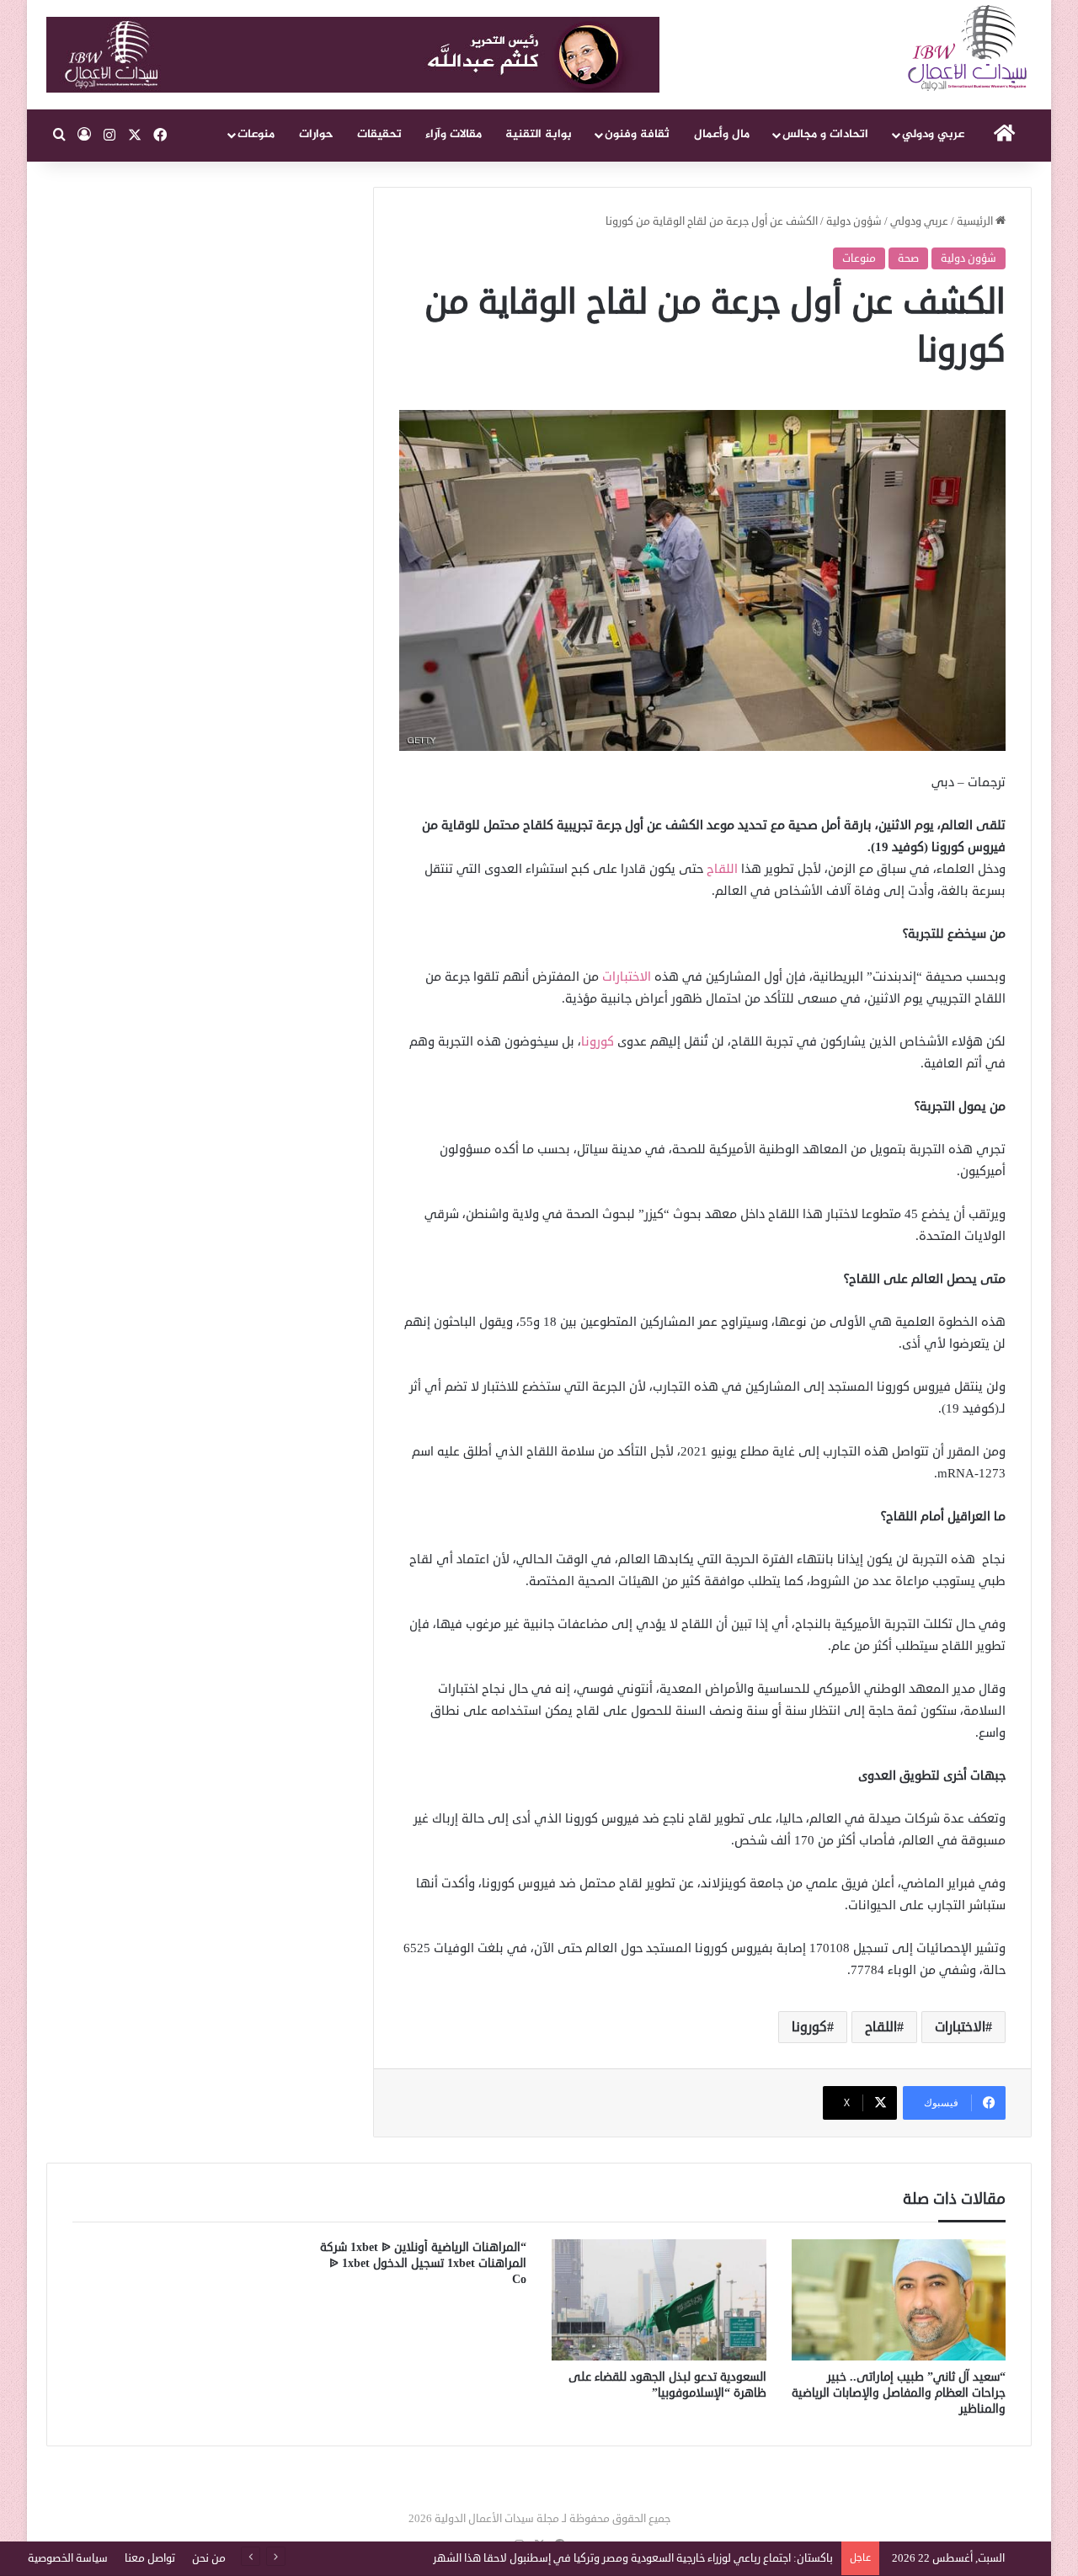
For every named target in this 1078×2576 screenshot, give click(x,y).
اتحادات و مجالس (825, 134)
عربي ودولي (933, 134)
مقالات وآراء (454, 134)
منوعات (256, 134)
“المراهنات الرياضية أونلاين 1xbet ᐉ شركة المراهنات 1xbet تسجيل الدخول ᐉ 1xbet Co (423, 2263)
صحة (908, 258)
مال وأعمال (722, 134)
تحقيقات (379, 134)
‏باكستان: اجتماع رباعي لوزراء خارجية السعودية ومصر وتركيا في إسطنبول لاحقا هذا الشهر (633, 2558)
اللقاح (722, 869)
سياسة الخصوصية (68, 2558)
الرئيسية (976, 221)
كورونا (599, 1042)
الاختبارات (628, 977)
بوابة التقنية (539, 134)
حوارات (316, 134)
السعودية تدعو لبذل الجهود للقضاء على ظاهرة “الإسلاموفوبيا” (667, 2385)
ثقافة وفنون (637, 134)
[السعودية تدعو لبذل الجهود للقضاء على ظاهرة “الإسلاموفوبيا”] (659, 2300)
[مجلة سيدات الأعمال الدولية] (969, 48)
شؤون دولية (854, 221)
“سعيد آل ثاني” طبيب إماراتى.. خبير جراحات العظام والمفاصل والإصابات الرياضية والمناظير (899, 2393)
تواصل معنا (150, 2558)
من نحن (209, 2558)
